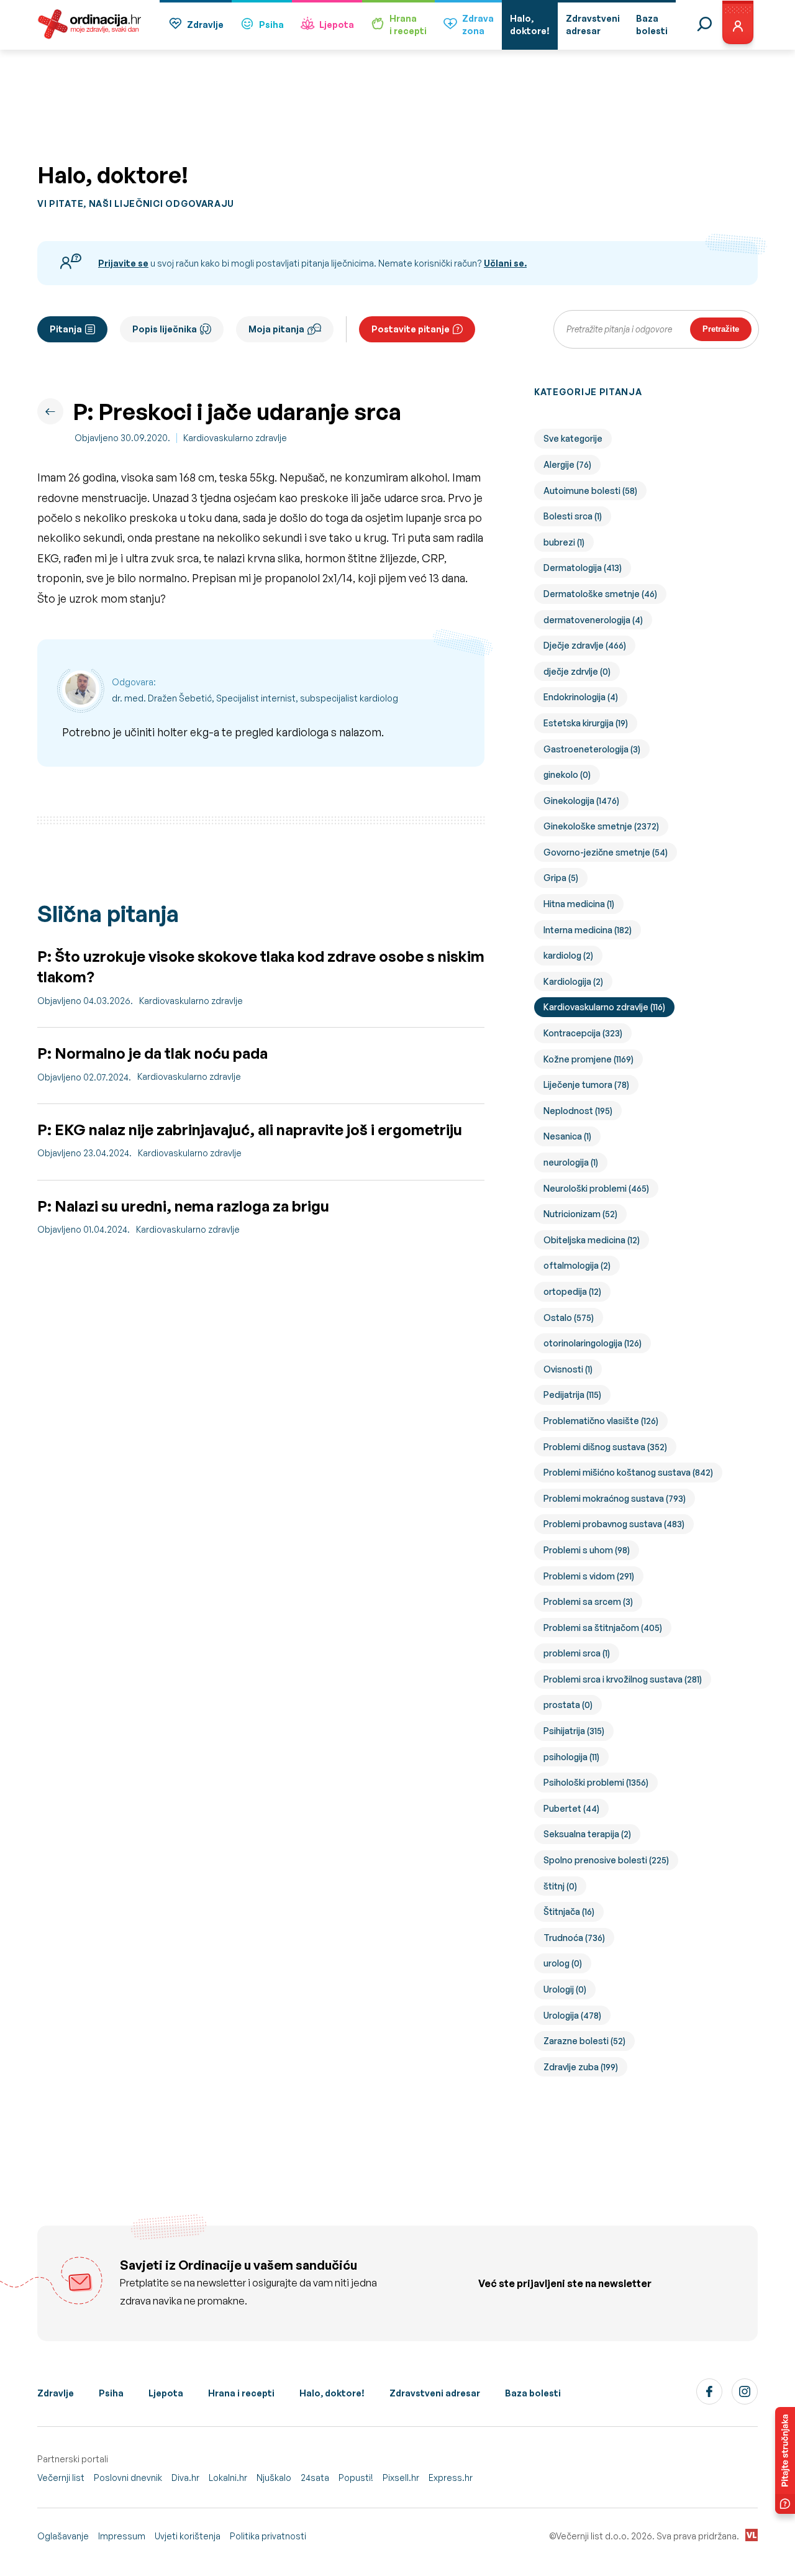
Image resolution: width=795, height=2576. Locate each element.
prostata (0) (568, 1705)
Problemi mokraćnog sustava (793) (615, 1498)
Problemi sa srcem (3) (588, 1601)
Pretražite (721, 329)
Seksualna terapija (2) (587, 1834)
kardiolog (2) (568, 955)
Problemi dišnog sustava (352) (605, 1447)
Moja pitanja (276, 329)
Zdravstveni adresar (435, 2393)
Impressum (122, 2536)
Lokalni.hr (228, 2478)
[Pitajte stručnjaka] (785, 2460)
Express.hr (451, 2478)
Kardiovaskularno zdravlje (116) (604, 1007)
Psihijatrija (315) (574, 1731)
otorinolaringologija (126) (593, 1343)
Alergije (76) (567, 464)
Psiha (271, 25)
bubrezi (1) (564, 542)
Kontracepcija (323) (583, 1033)
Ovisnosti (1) (568, 1369)
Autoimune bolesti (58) (590, 491)
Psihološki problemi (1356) (596, 1782)
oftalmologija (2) (577, 1265)
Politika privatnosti (268, 2536)
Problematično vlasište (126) (601, 1421)
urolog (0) (563, 1963)
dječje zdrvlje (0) (577, 671)
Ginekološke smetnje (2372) (601, 826)
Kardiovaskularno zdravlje (235, 438)
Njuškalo (274, 2478)
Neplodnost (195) (578, 1111)
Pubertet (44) (571, 1808)
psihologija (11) (571, 1757)
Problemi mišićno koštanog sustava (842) (628, 1472)
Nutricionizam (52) (580, 1214)
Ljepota (337, 25)
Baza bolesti (533, 2393)
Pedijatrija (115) (572, 1395)
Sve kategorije (573, 438)
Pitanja (66, 329)
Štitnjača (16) (569, 1911)
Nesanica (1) (567, 1136)
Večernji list (61, 2478)
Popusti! (356, 2478)
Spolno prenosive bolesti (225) (606, 1860)
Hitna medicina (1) (579, 904)
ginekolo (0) (567, 774)
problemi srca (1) (577, 1653)
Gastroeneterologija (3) (592, 749)
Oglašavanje (63, 2536)
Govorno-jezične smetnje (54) (606, 852)
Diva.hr (185, 2478)
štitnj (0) (560, 1886)
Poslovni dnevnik (128, 2478)
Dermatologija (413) (583, 568)
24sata (315, 2478)
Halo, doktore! (332, 2393)
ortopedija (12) (572, 1291)
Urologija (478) (572, 2015)
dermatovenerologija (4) (593, 620)
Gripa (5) (561, 878)
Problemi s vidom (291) (589, 1576)
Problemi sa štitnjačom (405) (603, 1628)
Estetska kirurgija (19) (586, 723)
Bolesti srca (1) (573, 516)
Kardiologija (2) (573, 981)
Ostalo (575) (569, 1318)
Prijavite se (123, 263)
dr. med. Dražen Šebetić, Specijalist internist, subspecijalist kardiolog (255, 698)
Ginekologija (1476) (581, 801)
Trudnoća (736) (574, 1938)
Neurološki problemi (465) (596, 1188)
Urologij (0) (565, 1989)
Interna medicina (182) (588, 930)
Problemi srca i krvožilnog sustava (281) (623, 1679)
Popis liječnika (165, 329)
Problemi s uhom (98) (587, 1550)
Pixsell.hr (401, 2478)
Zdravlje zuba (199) (581, 2067)
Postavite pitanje (411, 329)
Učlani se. (505, 263)
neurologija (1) (571, 1162)
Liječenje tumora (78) (586, 1085)
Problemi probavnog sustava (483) (614, 1524)
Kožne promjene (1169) (588, 1059)
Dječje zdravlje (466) (585, 645)
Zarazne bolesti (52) (584, 2041)
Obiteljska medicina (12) (592, 1240)
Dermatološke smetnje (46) (600, 594)
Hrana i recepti (241, 2393)
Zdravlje (205, 25)
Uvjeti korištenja (188, 2536)
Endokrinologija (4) (581, 697)
